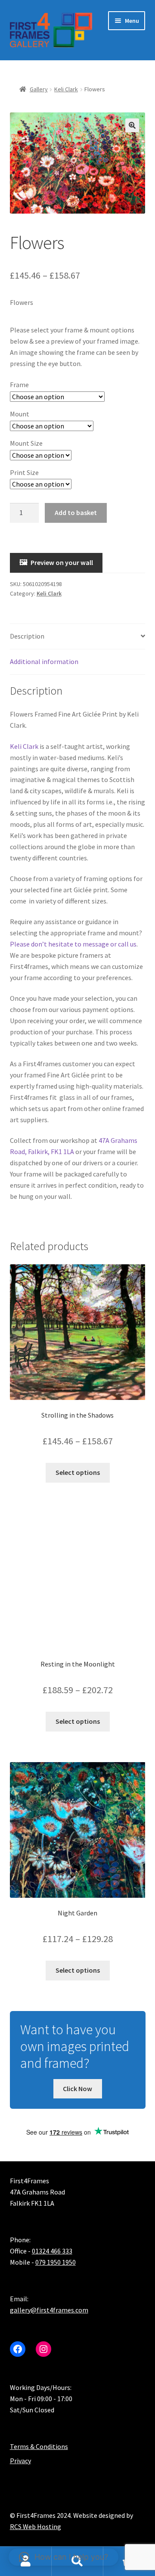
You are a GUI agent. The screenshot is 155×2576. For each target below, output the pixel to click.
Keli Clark (66, 89)
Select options (78, 1472)
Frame (19, 385)
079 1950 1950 (56, 2262)
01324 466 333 (52, 2251)
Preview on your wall (62, 562)
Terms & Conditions (39, 2446)
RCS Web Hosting (36, 2526)
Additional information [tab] (44, 661)
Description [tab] (27, 636)
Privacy (20, 2461)
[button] (132, 125)
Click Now (77, 2088)
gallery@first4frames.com (49, 2310)
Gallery (39, 89)
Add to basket (76, 512)
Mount (20, 414)
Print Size (24, 472)
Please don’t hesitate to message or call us (73, 944)
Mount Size (26, 443)
